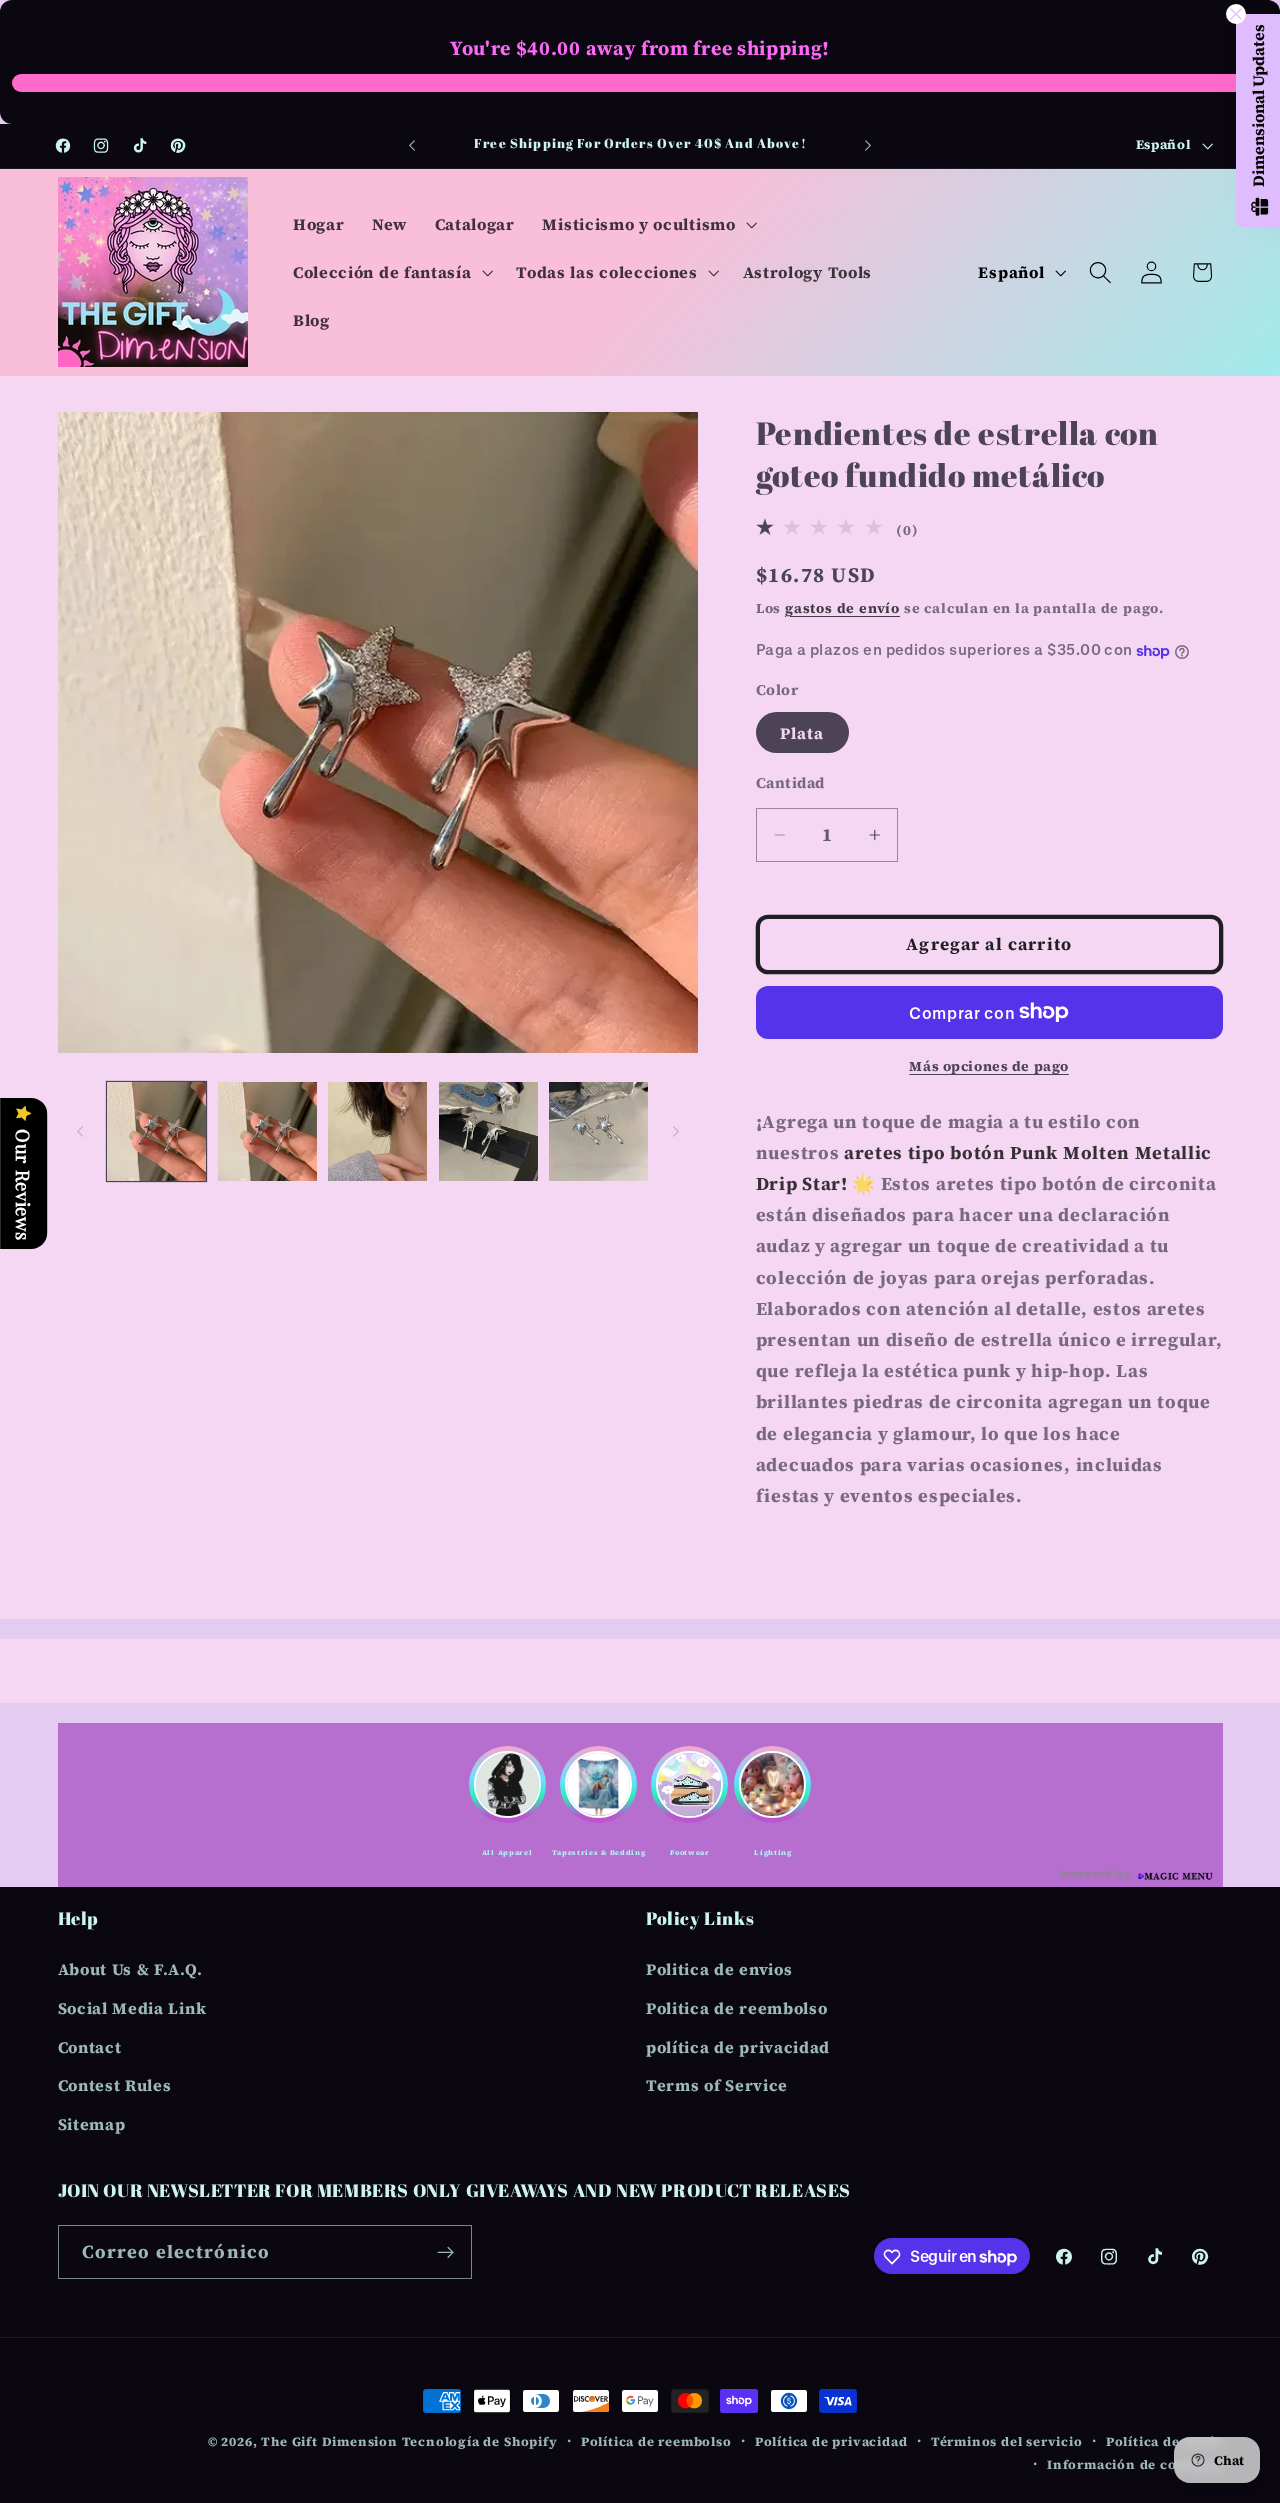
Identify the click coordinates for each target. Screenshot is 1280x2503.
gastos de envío (842, 608)
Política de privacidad (831, 2441)
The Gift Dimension (329, 2441)
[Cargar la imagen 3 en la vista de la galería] (377, 1131)
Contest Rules (115, 2086)
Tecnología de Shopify (480, 2441)
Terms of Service (717, 2086)
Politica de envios (719, 1969)
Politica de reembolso (737, 2008)
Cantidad (790, 783)
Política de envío (1164, 2441)
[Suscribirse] (445, 2252)
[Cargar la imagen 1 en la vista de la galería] (156, 1131)
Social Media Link (132, 2008)
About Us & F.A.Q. (130, 1969)
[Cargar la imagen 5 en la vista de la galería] (598, 1131)
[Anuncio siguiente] (868, 146)
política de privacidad (738, 2047)
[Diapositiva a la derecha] (676, 1131)
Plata (802, 733)
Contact (90, 2047)
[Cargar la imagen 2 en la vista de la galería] (267, 1131)
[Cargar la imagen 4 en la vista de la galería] (488, 1131)
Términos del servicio (1007, 2441)
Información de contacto (1135, 2463)
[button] (648, 224)
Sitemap (92, 2124)
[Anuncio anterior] (412, 146)
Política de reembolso (656, 2441)
